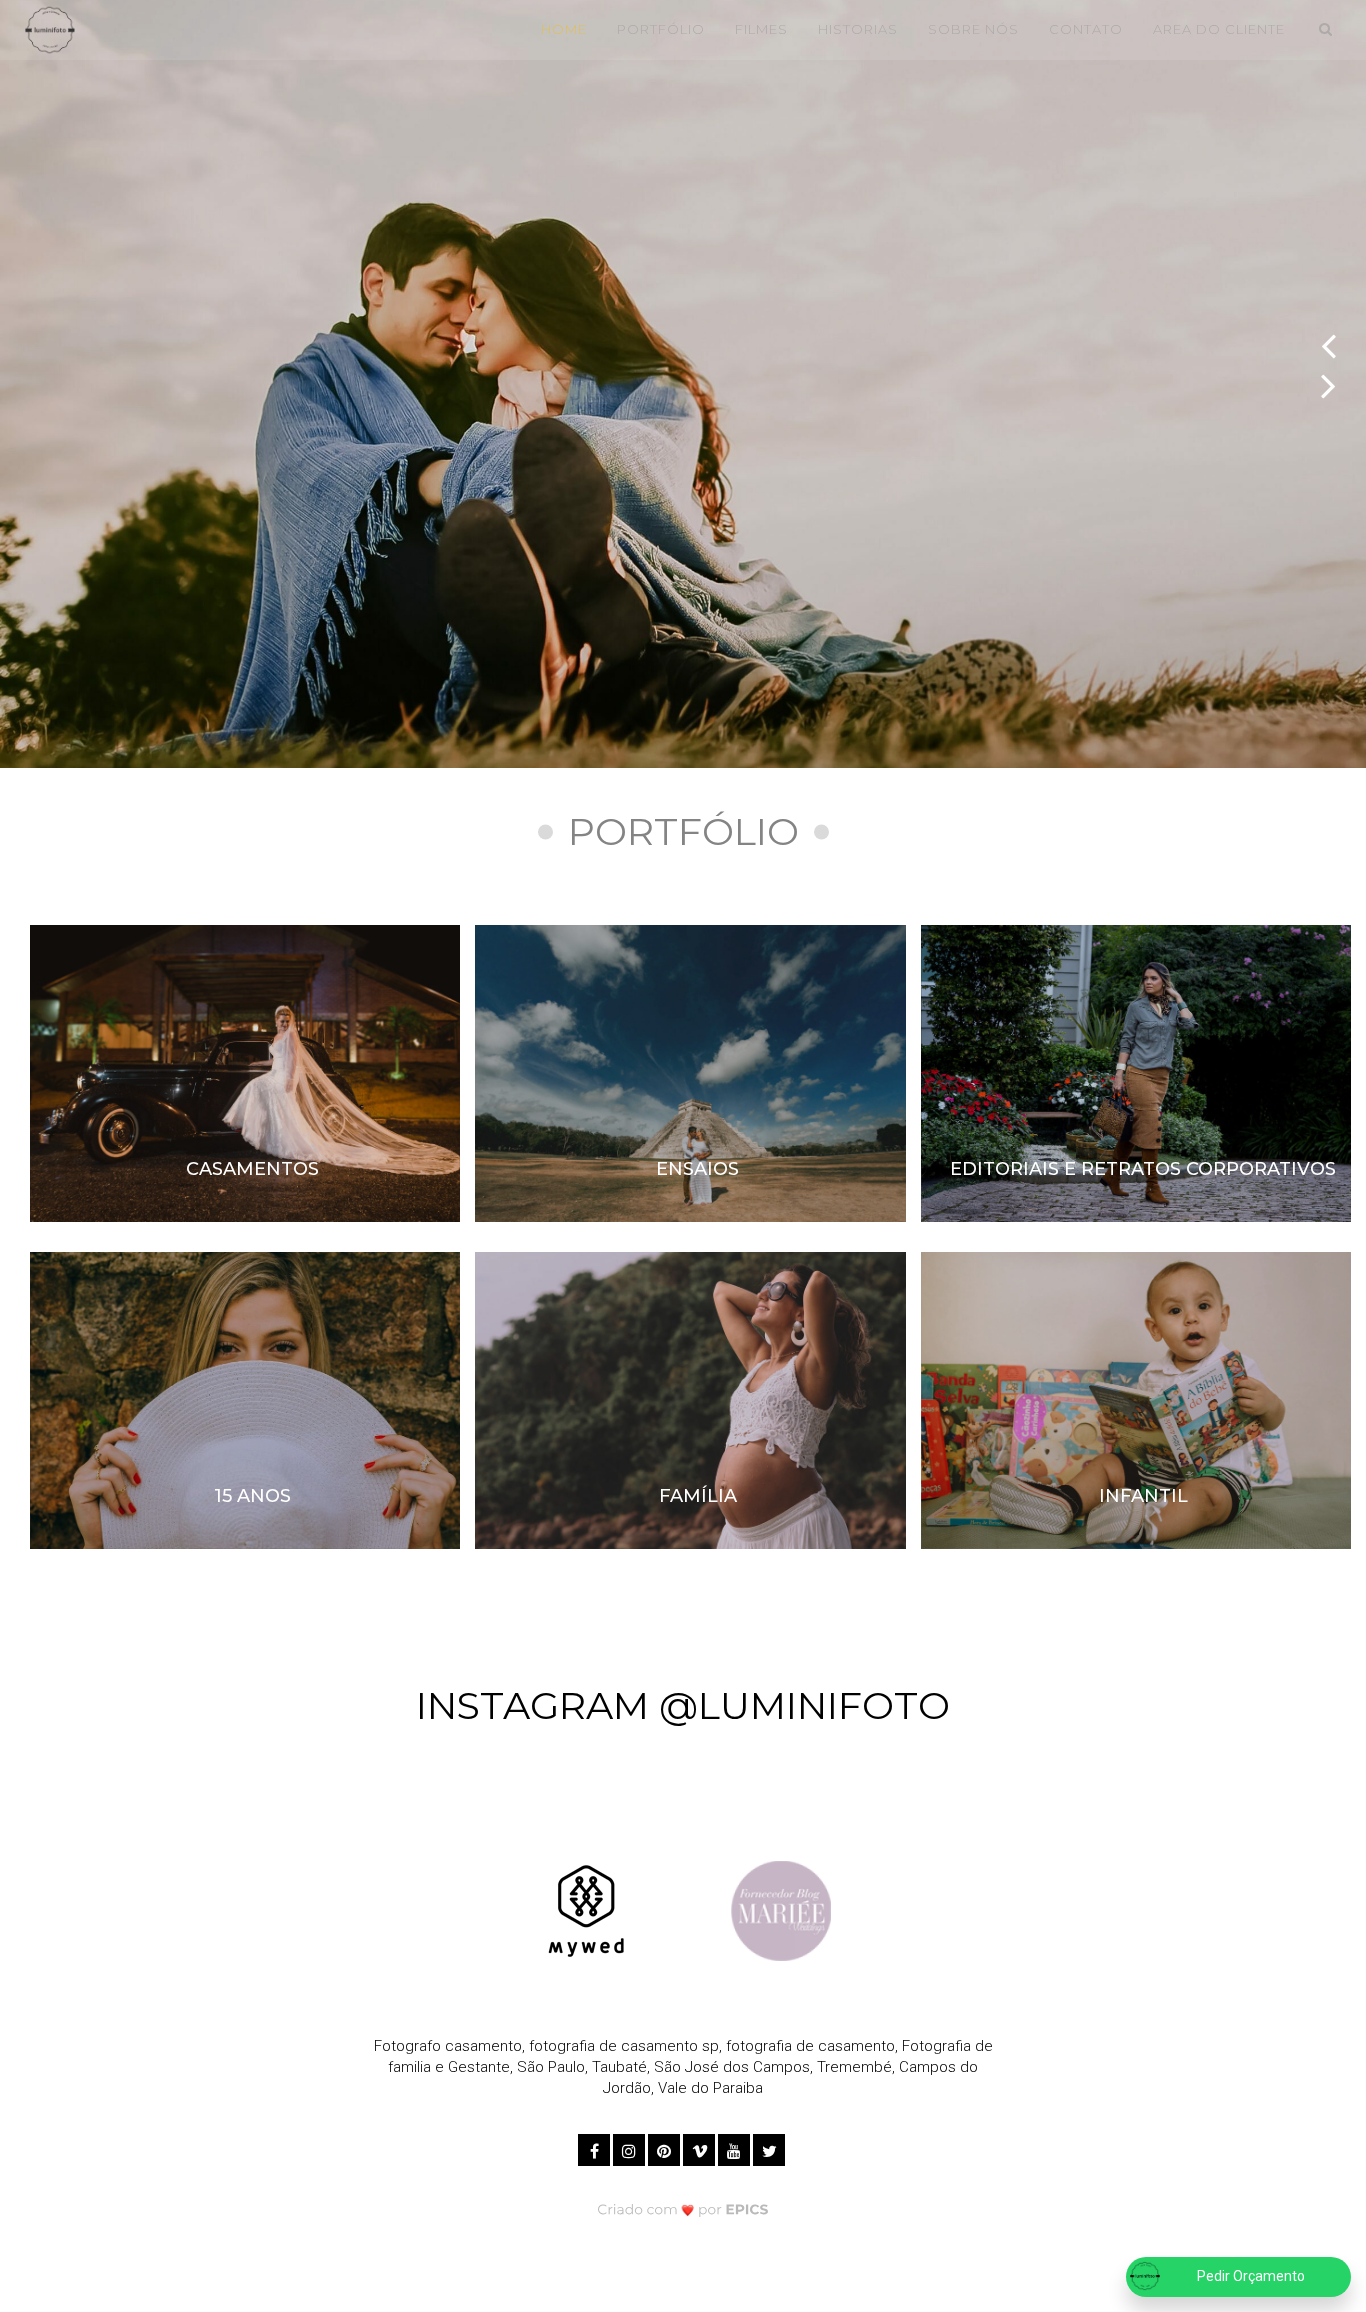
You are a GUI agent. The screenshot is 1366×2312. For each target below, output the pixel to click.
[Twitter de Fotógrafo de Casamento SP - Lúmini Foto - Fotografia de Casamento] (770, 2147)
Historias (858, 29)
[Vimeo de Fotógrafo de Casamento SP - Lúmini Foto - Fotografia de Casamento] (700, 2147)
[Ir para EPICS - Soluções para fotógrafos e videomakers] (683, 2208)
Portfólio (661, 29)
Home (564, 29)
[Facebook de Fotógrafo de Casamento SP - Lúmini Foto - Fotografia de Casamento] (595, 2147)
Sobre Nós (973, 29)
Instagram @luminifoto (683, 1705)
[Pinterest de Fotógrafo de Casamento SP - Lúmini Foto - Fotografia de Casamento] (665, 2147)
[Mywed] (586, 1910)
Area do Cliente (1219, 29)
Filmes (761, 29)
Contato (1086, 29)
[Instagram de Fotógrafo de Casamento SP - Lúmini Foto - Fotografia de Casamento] (630, 2147)
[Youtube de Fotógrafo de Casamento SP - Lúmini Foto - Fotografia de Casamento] (735, 2147)
